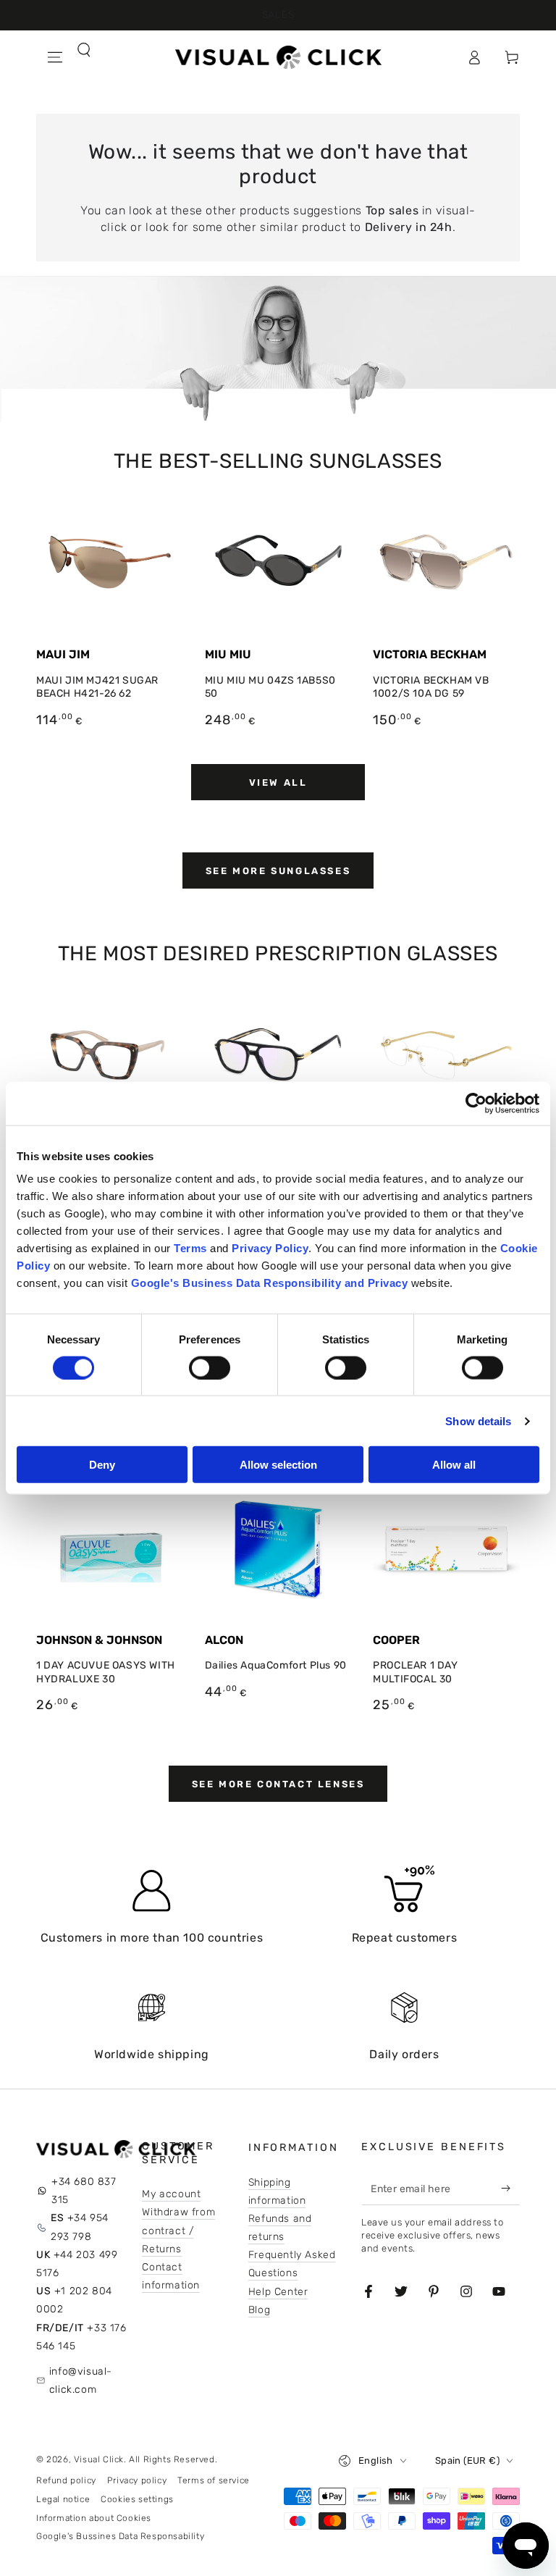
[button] (55, 89)
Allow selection (278, 1465)
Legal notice (63, 2499)
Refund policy (66, 2480)
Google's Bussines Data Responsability (120, 2536)
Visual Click (99, 2459)
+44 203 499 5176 (77, 2264)
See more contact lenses (278, 1784)
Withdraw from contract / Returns (178, 2230)
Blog (259, 2310)
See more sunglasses (278, 871)
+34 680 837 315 (84, 2191)
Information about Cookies (94, 2518)
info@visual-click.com (81, 2380)
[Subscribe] (509, 2189)
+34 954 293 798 (80, 2227)
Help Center (278, 2292)
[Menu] (55, 57)
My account (171, 2194)
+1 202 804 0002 (74, 2300)
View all (278, 783)
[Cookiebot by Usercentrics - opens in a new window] (476, 1103)
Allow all (454, 1465)
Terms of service (214, 2480)
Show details (478, 1421)
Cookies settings (137, 2499)
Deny (102, 1465)
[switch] (210, 1367)
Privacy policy (137, 2480)
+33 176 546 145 (81, 2337)
